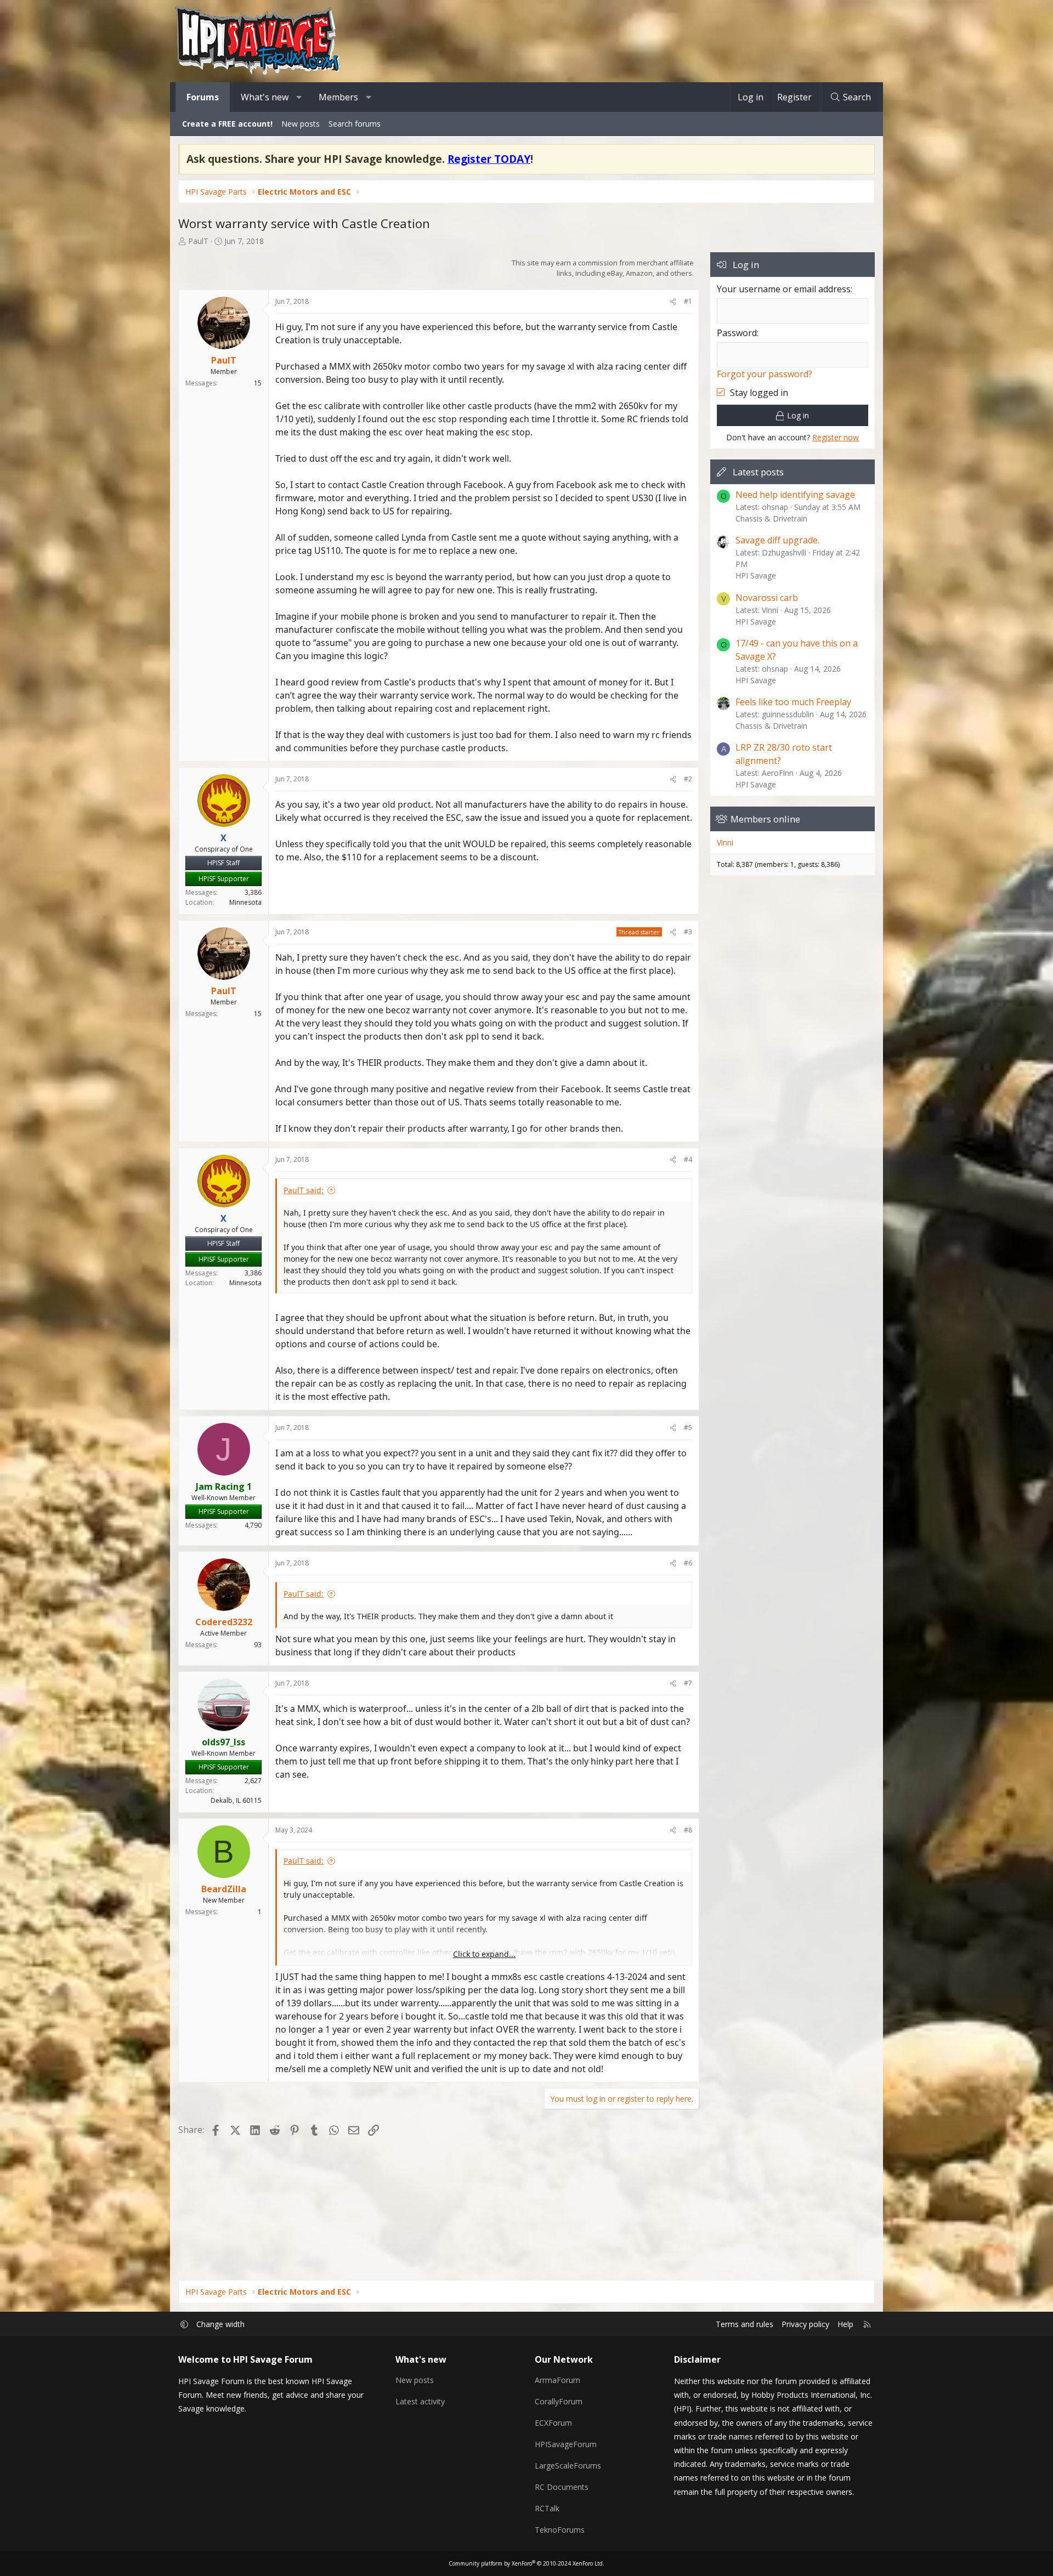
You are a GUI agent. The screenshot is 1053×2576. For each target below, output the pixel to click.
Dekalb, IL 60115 (236, 1800)
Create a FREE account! (227, 124)
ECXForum (553, 2423)
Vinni (725, 842)
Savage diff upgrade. (777, 540)
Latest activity (420, 2401)
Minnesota (245, 902)
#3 (688, 932)
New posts (301, 124)
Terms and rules (745, 2324)
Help (845, 2324)
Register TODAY (489, 159)
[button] (299, 97)
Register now (836, 437)
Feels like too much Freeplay (793, 702)
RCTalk (547, 2508)
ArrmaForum (557, 2380)
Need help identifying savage (795, 495)
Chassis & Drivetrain (771, 518)
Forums (203, 97)
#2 (688, 779)
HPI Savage (756, 575)
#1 (688, 301)
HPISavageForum (566, 2444)
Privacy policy (805, 2324)
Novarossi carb (767, 598)
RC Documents (562, 2487)
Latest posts (758, 472)
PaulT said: (304, 1190)
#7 (688, 1683)
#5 (688, 1428)
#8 (688, 1830)
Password (737, 333)
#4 (688, 1159)
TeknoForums (560, 2530)
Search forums (355, 124)
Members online (765, 819)
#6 (688, 1563)
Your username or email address (784, 289)
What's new (265, 97)
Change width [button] (220, 2324)
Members (338, 97)
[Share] (673, 302)
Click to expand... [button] (484, 1954)
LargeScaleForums (568, 2466)
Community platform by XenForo (526, 2563)
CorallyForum (559, 2401)
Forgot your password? (765, 374)
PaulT (198, 241)
